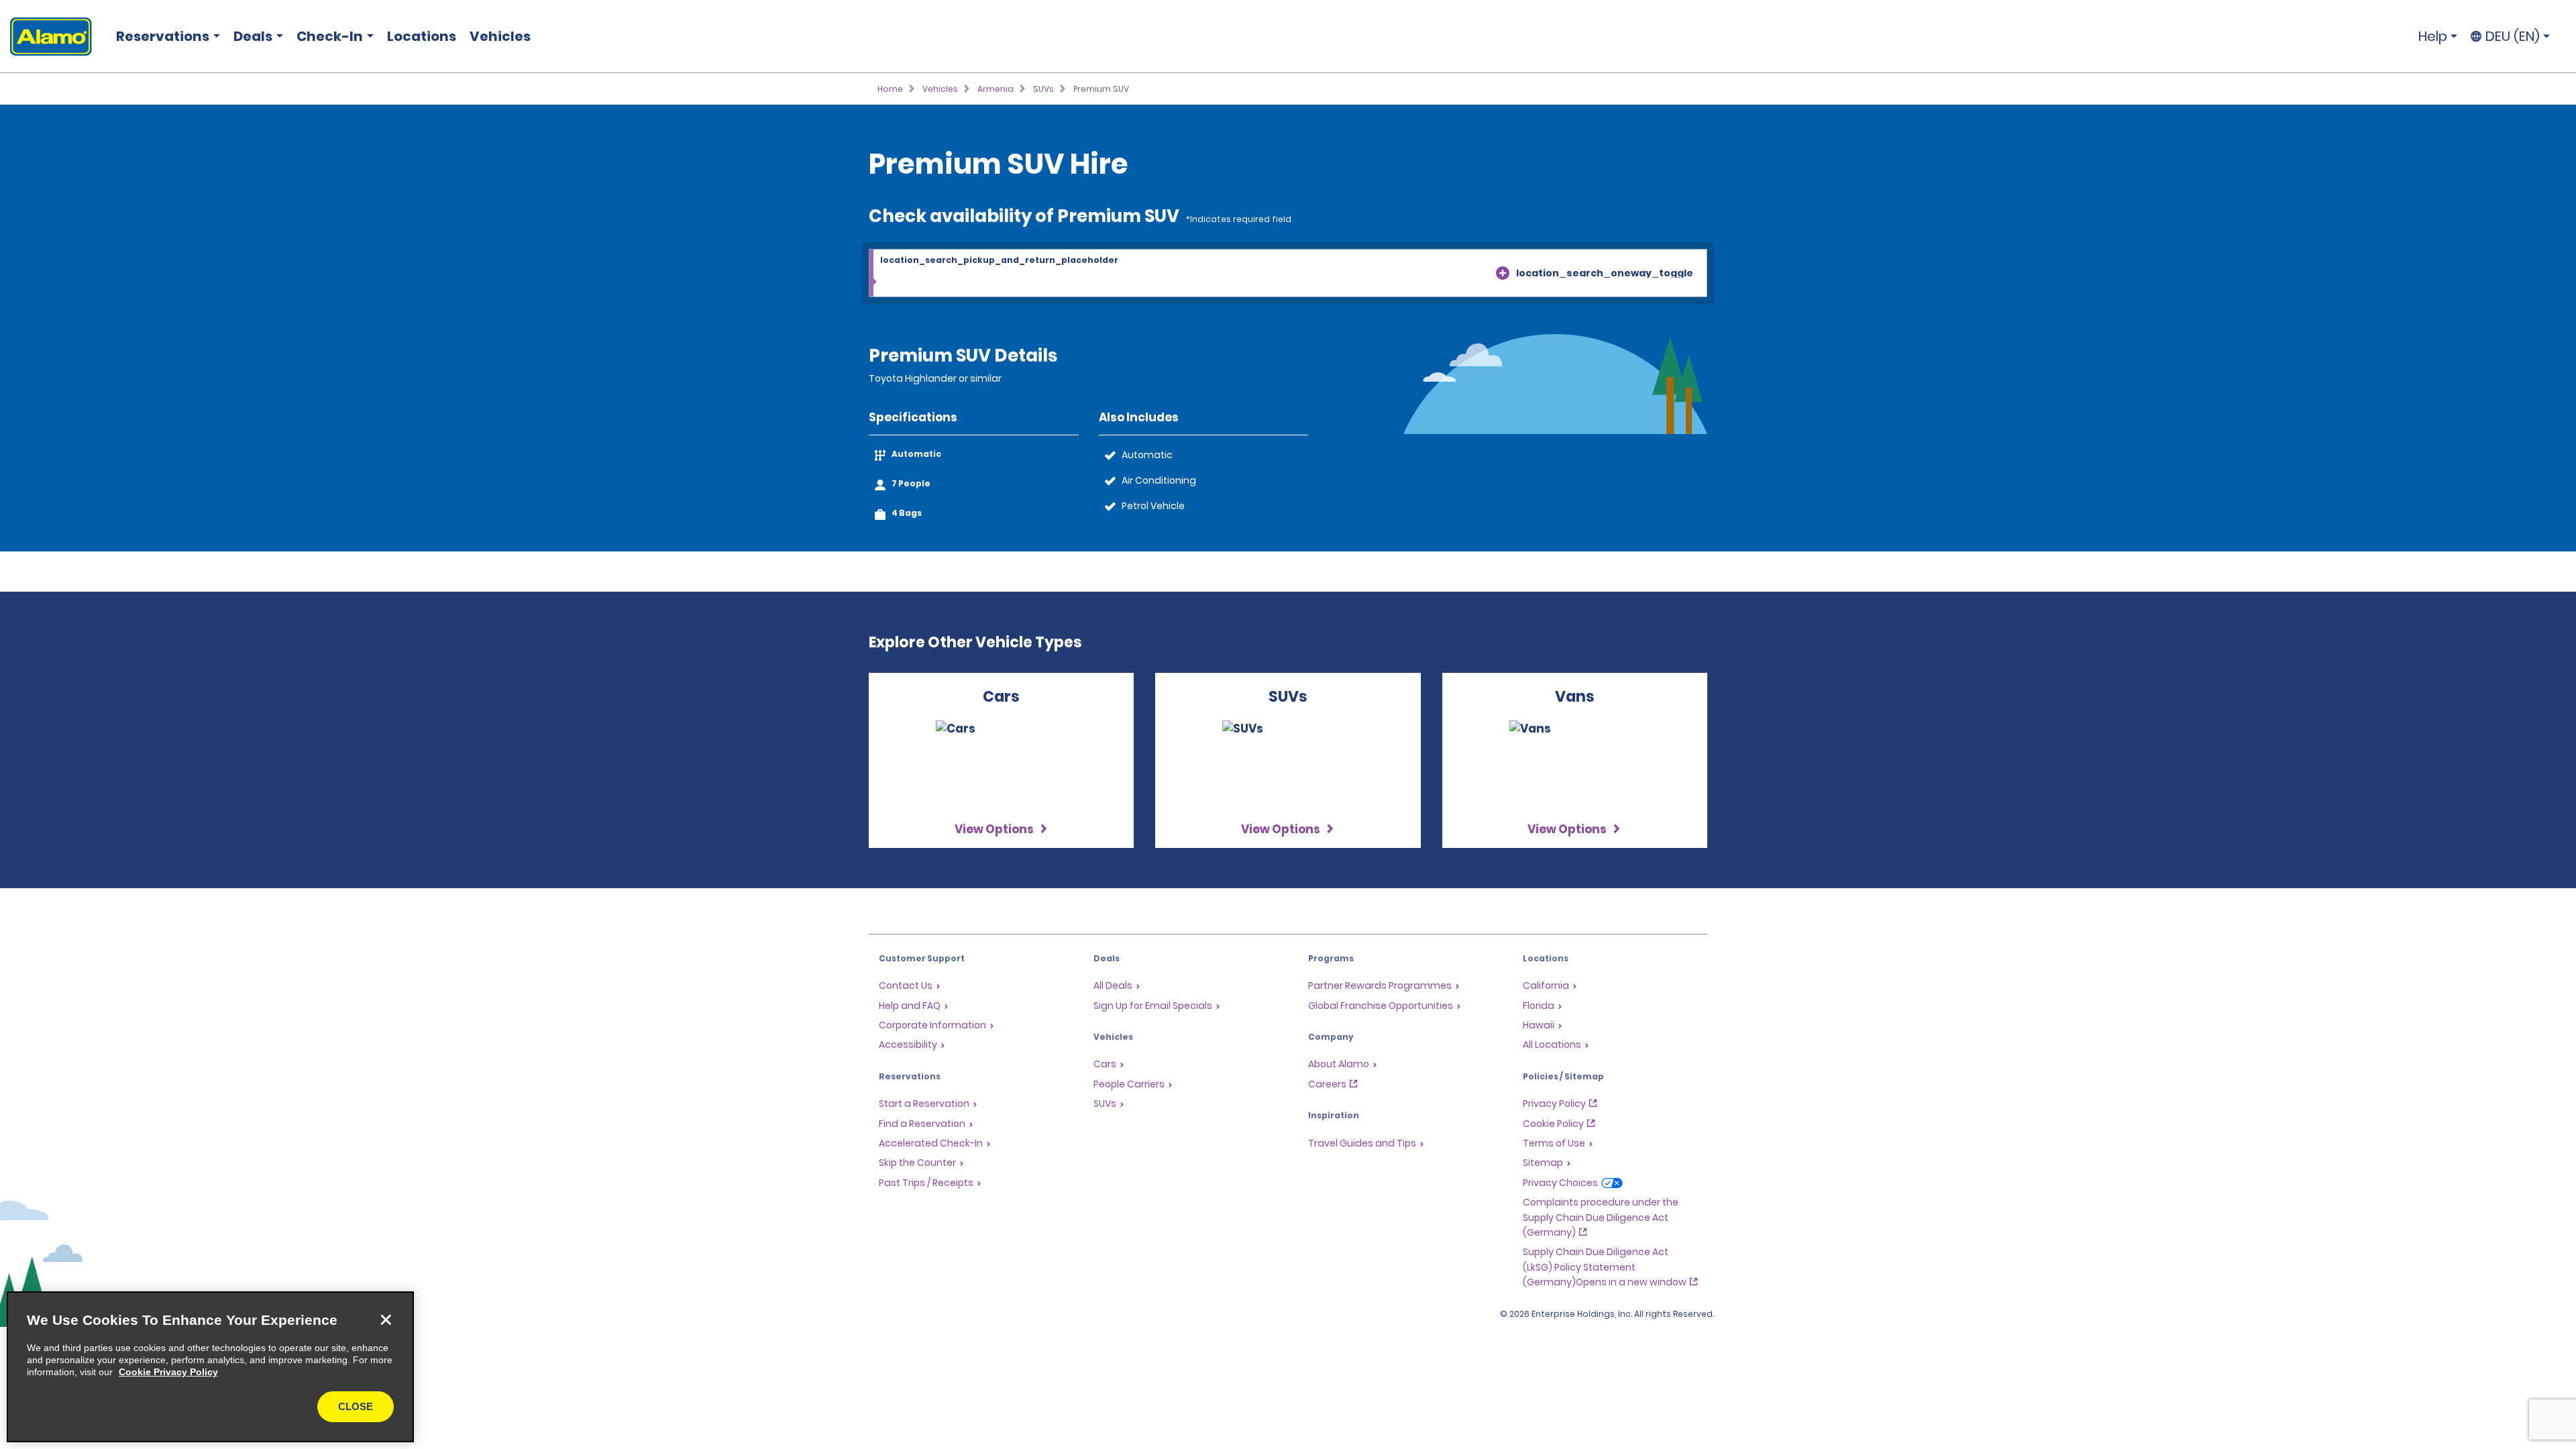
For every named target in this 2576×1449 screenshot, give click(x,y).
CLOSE (356, 1406)
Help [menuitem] (2433, 36)
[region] (210, 1367)
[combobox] (1288, 274)
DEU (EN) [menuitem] (2513, 36)
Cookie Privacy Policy (168, 1372)
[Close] (386, 1320)
